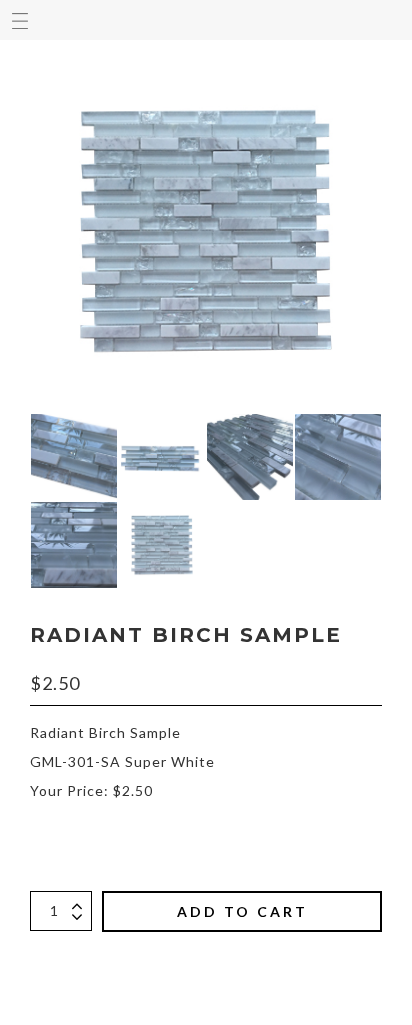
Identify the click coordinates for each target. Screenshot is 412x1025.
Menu (20, 20)
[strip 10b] (74, 457)
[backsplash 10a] (162, 545)
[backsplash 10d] (250, 457)
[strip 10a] (162, 457)
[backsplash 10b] (74, 545)
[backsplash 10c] (338, 457)
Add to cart (242, 911)
